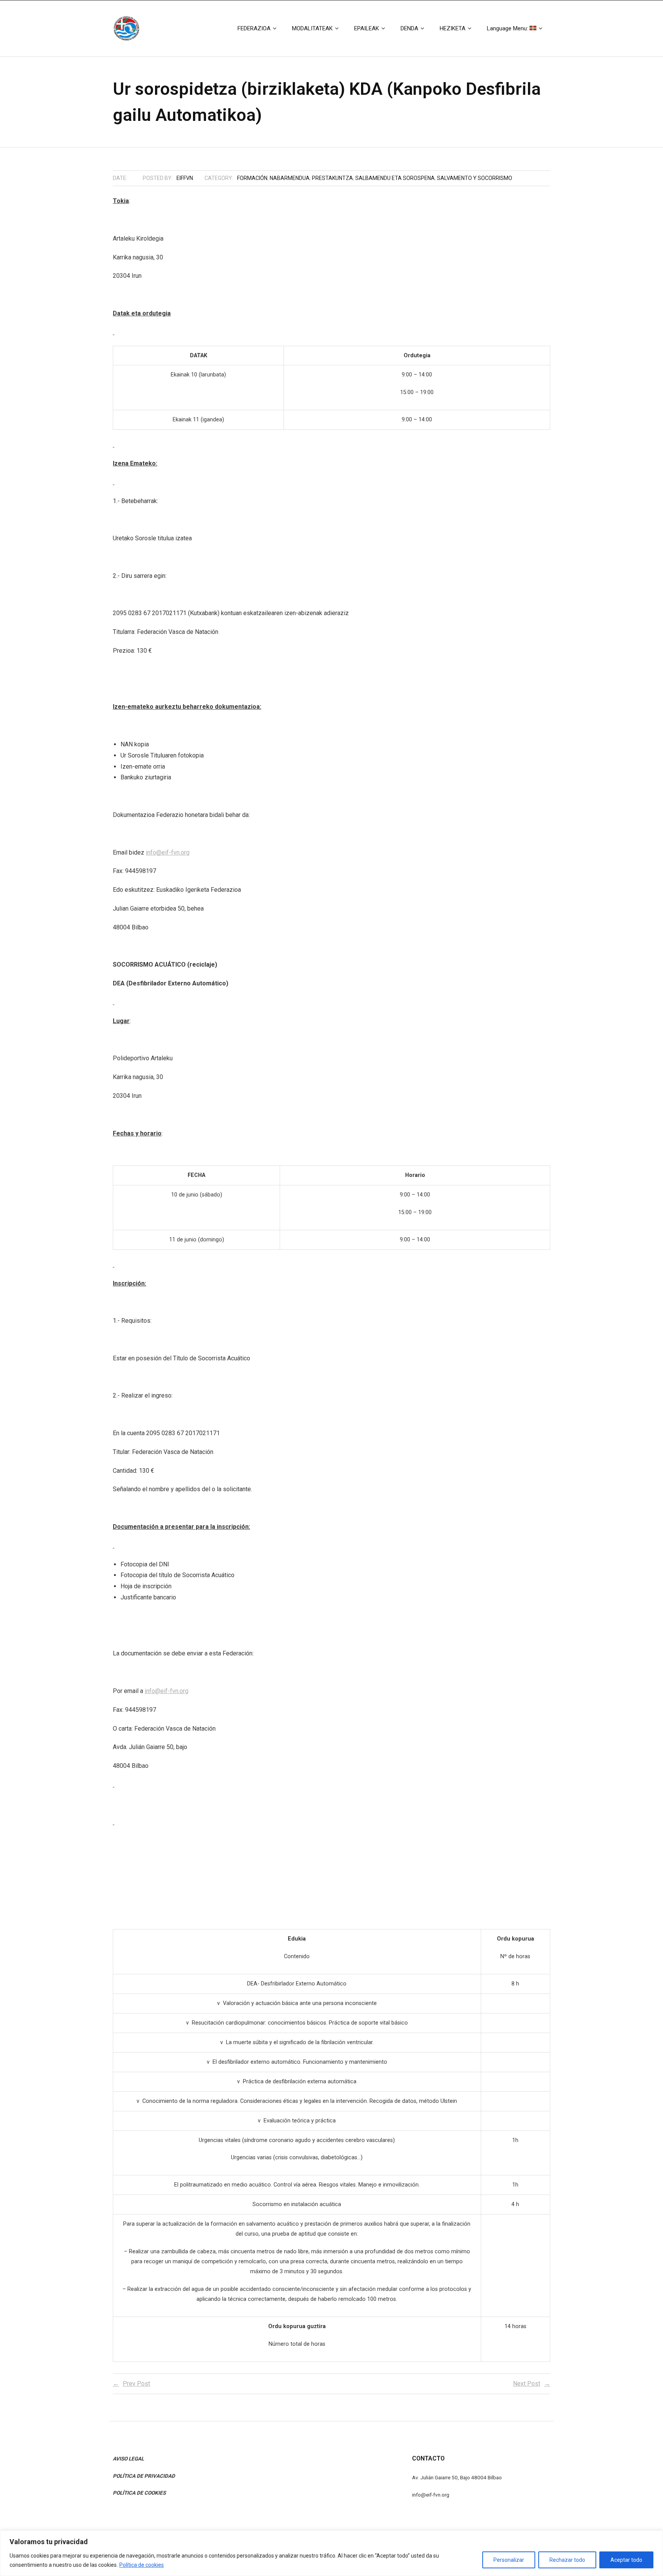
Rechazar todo (567, 2560)
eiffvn (185, 178)
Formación (252, 178)
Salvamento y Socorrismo (475, 178)
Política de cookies (142, 2565)
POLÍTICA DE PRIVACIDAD (144, 2476)
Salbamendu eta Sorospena (395, 178)
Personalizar (509, 2560)
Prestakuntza (332, 178)
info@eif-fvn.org (168, 852)
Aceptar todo (626, 2560)
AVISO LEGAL (128, 2459)
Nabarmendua (290, 178)
